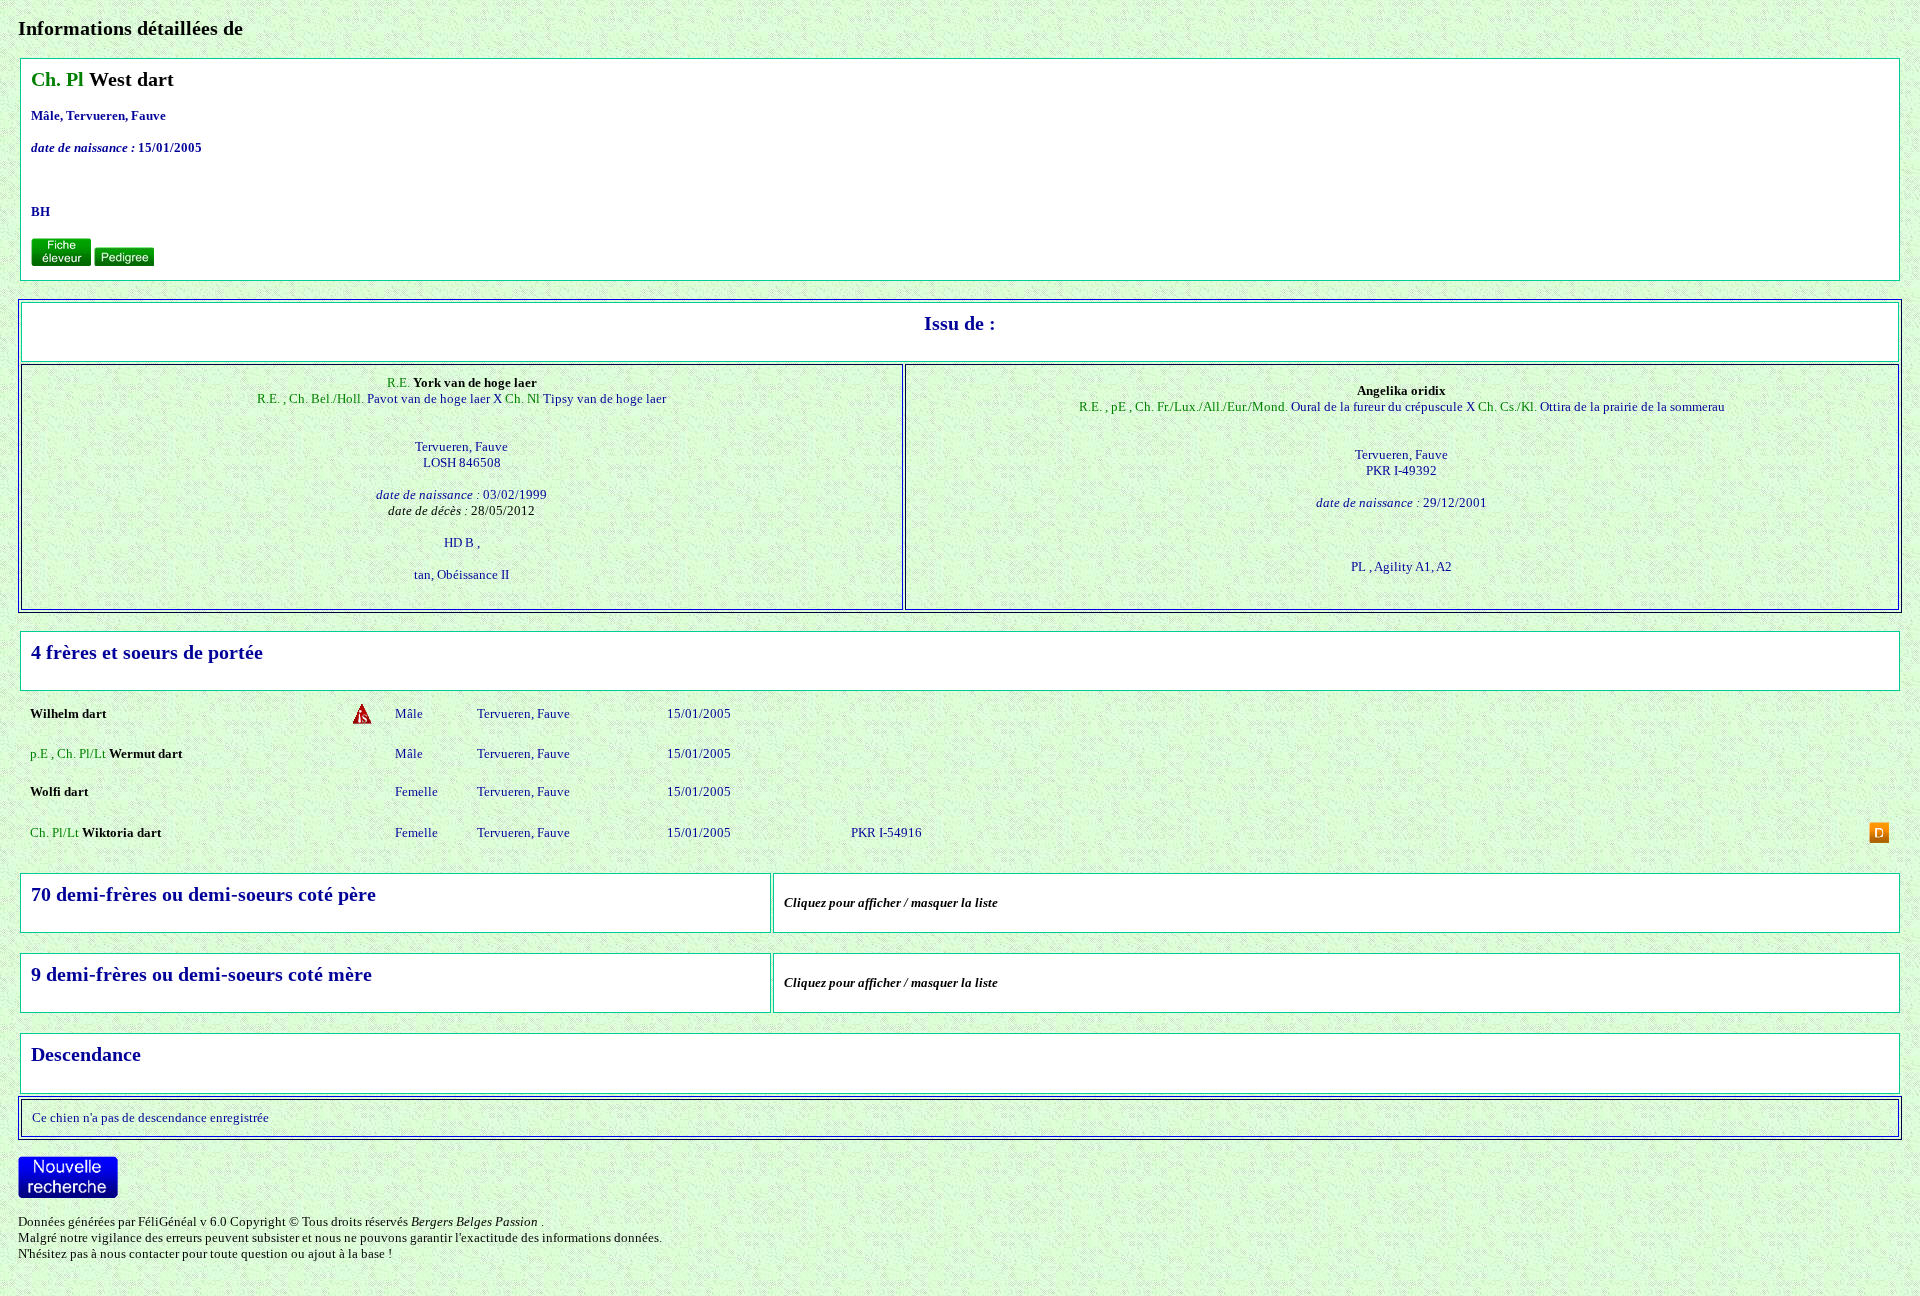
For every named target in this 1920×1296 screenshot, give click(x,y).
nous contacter (139, 1253)
